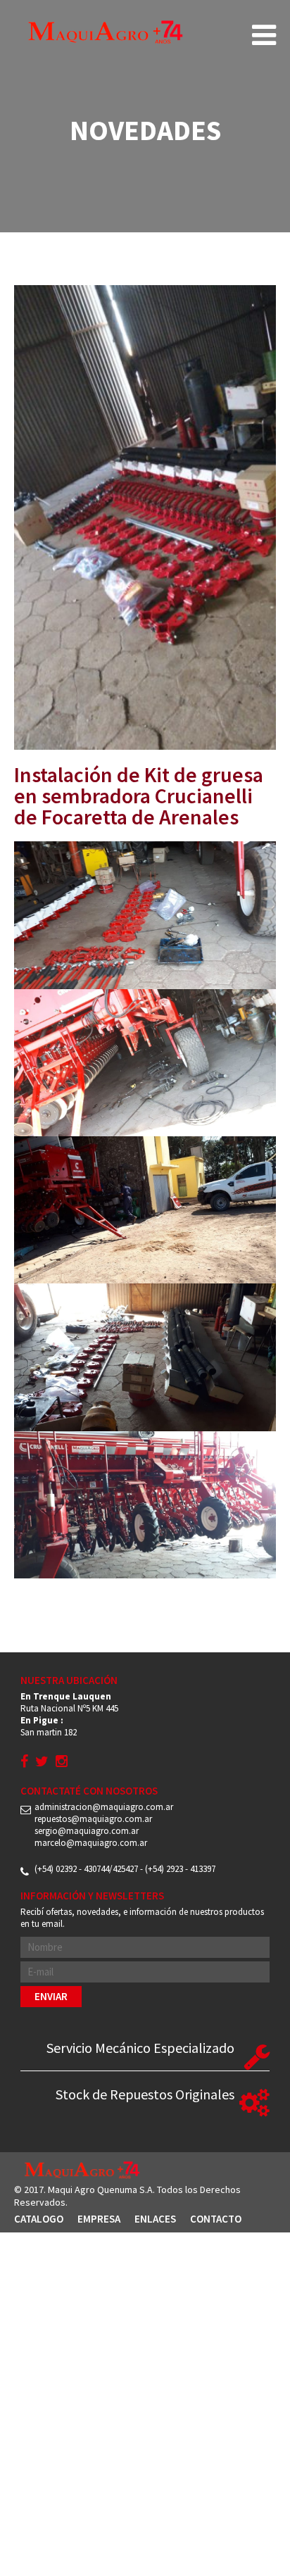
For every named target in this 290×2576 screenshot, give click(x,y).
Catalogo (39, 2219)
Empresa (99, 2219)
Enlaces (155, 2219)
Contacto (216, 2219)
